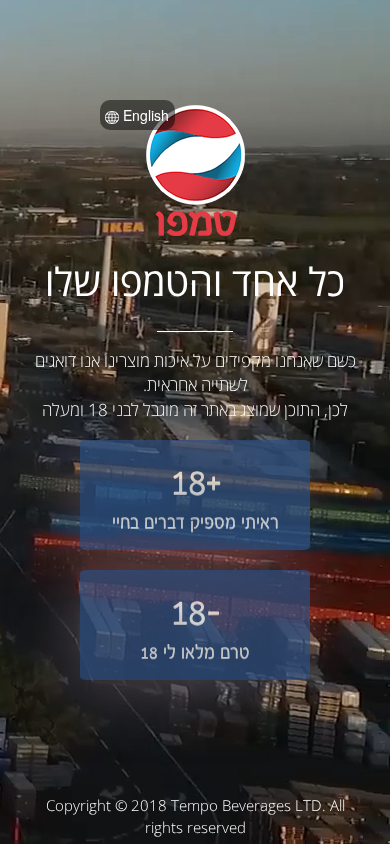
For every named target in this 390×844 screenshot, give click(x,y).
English (144, 115)
